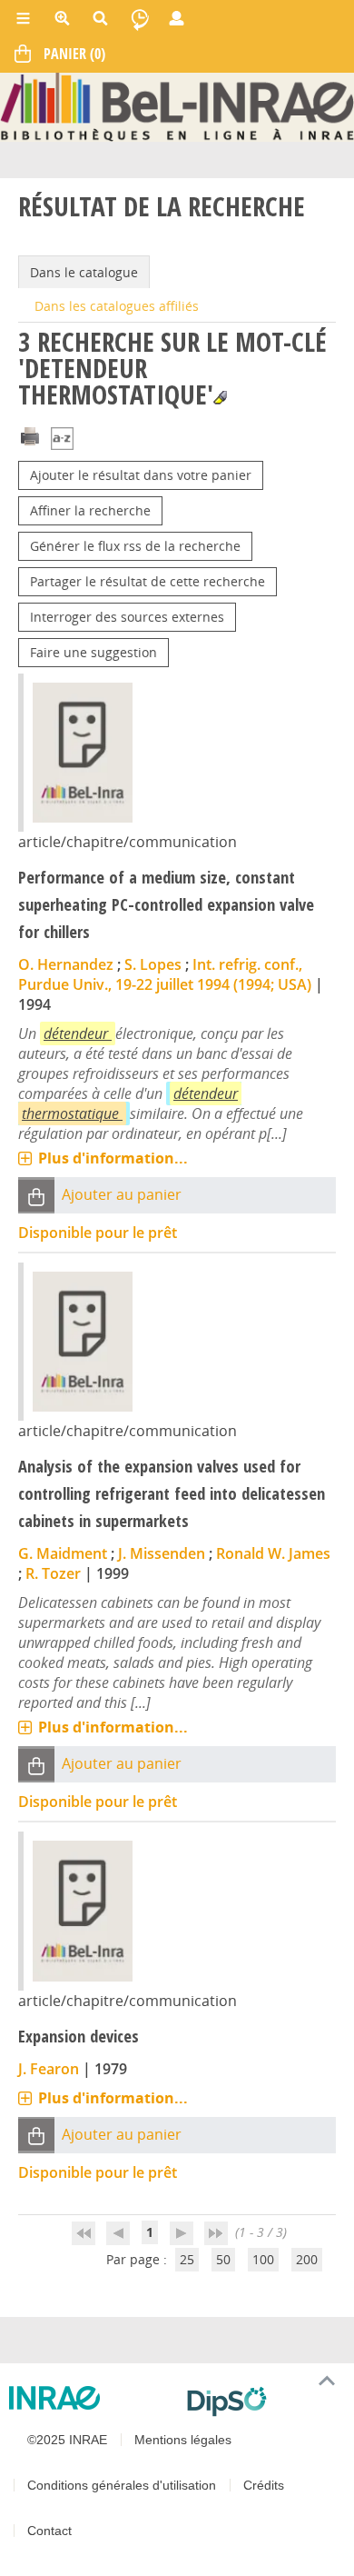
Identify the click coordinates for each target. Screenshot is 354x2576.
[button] (36, 1196)
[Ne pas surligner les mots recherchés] (220, 398)
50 (223, 2259)
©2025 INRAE (67, 2440)
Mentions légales (183, 2440)
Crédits (264, 2485)
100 (263, 2259)
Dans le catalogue (84, 272)
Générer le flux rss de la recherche (135, 546)
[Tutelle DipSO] (263, 2401)
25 (187, 2259)
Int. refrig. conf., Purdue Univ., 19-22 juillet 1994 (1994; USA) (165, 974)
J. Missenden (162, 1553)
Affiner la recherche (90, 510)
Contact (49, 2531)
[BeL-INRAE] (177, 106)
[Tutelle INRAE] (91, 2398)
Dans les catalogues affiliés (117, 306)
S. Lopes (153, 964)
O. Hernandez (66, 964)
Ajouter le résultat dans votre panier (141, 475)
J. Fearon (49, 2069)
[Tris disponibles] (62, 440)
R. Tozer (53, 1573)
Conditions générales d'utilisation (122, 2485)
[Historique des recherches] (140, 18)
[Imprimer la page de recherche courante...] (30, 435)
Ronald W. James (273, 1553)
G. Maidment (63, 1553)
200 (307, 2259)
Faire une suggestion (93, 652)
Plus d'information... (113, 1158)
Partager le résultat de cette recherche (147, 581)
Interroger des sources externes (127, 617)
